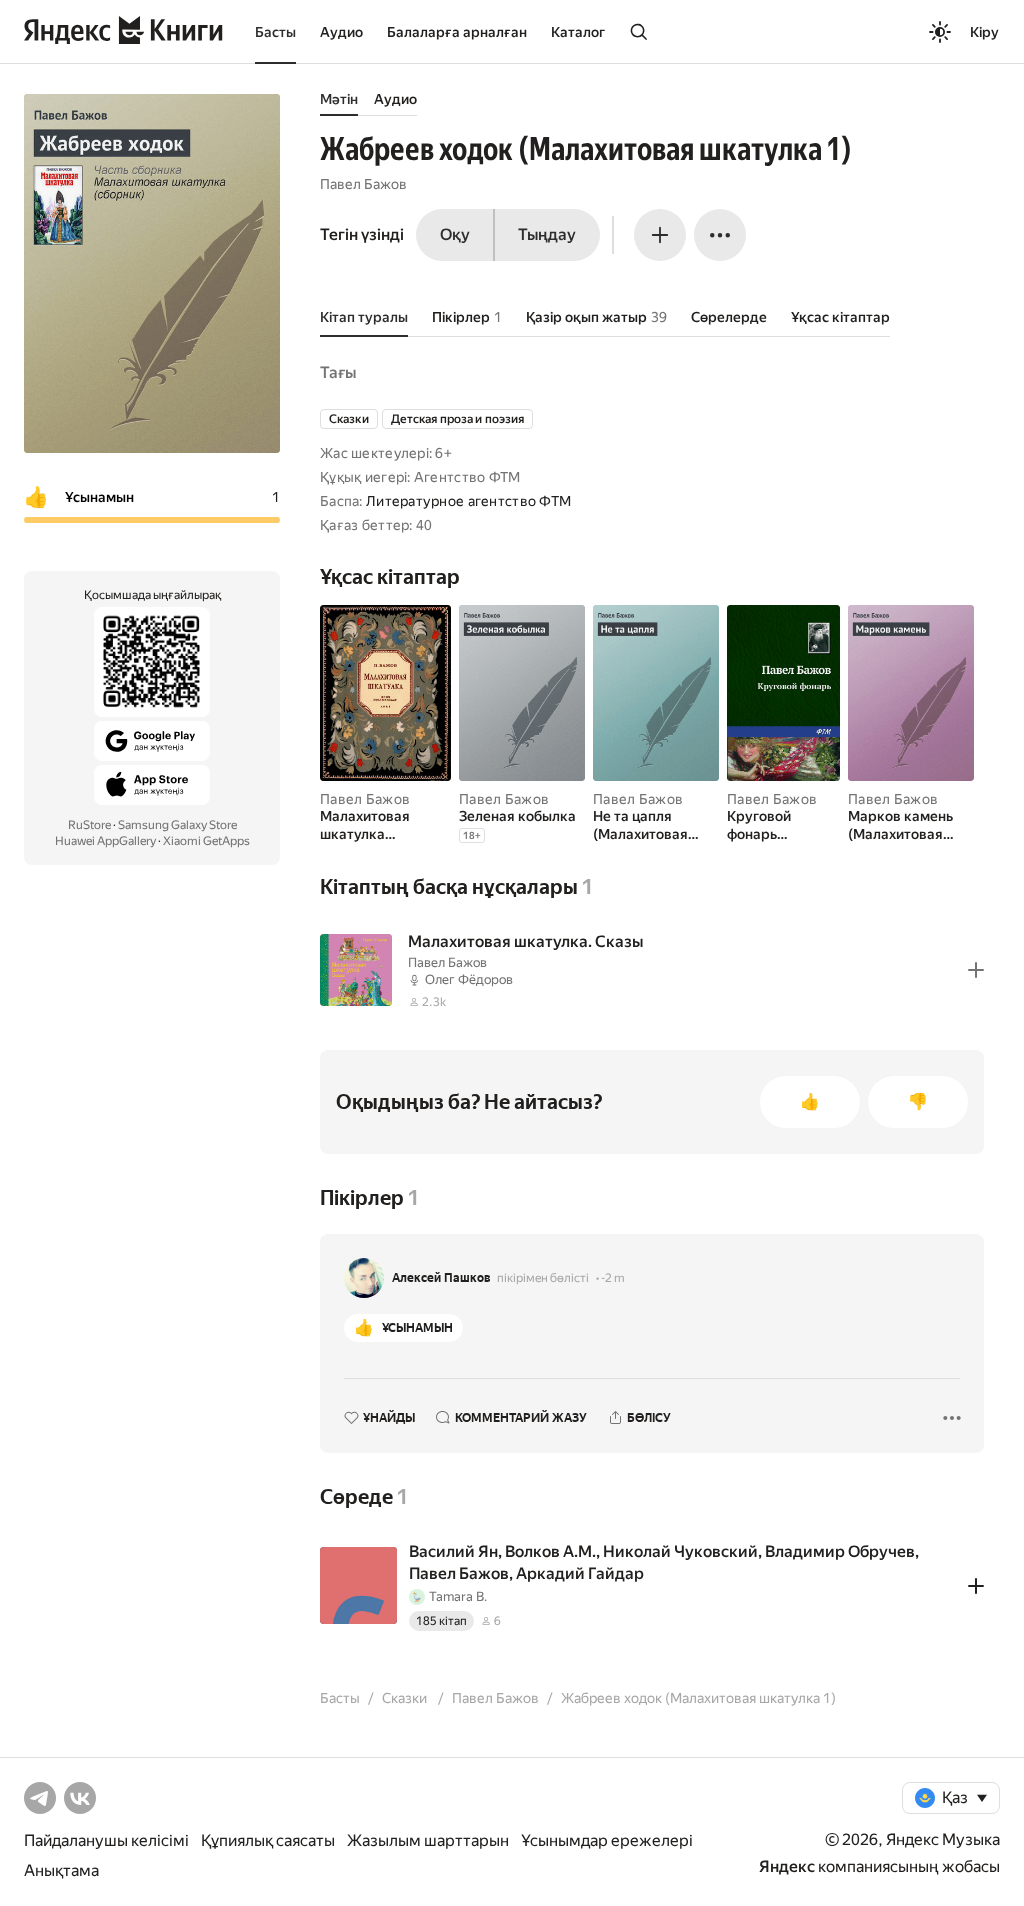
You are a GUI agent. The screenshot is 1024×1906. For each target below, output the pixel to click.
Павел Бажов (363, 184)
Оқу (455, 234)
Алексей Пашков (441, 1278)
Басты (275, 32)
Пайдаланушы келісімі (106, 1840)
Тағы (338, 372)
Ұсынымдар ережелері (607, 1840)
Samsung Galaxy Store (177, 825)
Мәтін (339, 99)
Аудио (341, 32)
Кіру (984, 32)
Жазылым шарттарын (428, 1840)
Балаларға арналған (457, 32)
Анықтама (61, 1870)
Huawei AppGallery (105, 841)
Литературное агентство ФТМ (468, 501)
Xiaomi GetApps (206, 841)
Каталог (578, 32)
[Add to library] (976, 970)
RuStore (89, 825)
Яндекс (787, 1866)
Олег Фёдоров (469, 979)
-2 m (613, 1278)
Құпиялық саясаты (268, 1840)
